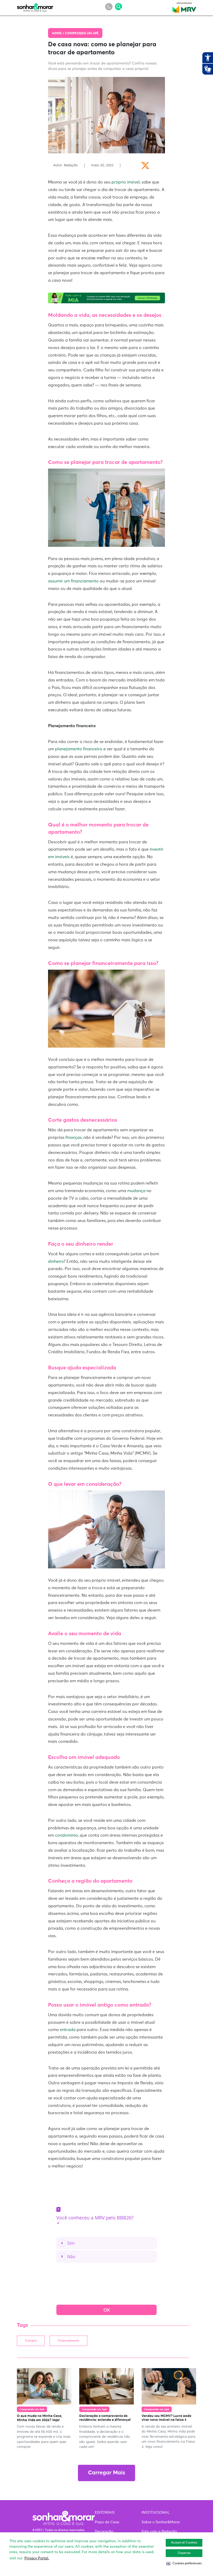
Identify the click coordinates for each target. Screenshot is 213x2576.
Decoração (104, 2532)
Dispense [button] (184, 2553)
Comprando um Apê (82, 34)
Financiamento (68, 2341)
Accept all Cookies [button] (184, 2543)
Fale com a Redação (159, 2532)
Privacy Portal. (37, 2558)
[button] (184, 2564)
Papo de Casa (107, 2522)
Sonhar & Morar (35, 6)
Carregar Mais (106, 2473)
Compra (31, 2341)
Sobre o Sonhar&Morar (161, 2522)
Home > (58, 34)
